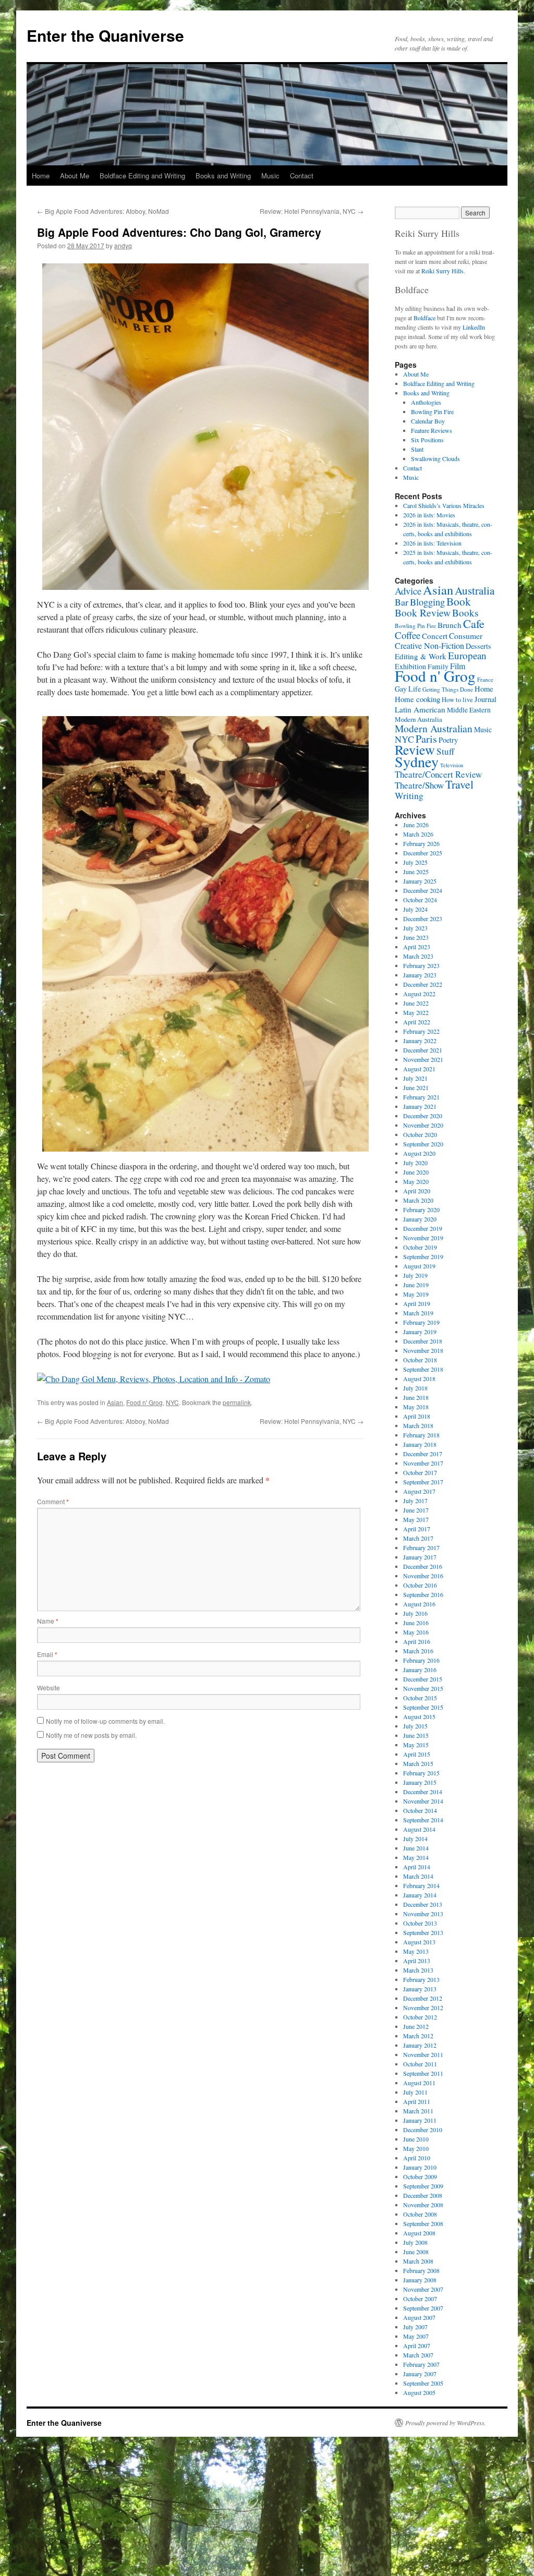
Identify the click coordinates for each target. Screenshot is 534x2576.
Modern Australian (434, 728)
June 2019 (416, 1285)
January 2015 (420, 1782)
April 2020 (417, 1191)
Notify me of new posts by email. (91, 1735)
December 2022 (423, 984)
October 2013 (420, 1923)
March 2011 (418, 2111)
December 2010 (423, 2130)
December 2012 (423, 1998)
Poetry (448, 740)
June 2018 (416, 1397)
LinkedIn (474, 327)
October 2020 (420, 1134)
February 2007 (421, 2364)
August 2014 (419, 1829)
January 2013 (420, 1989)
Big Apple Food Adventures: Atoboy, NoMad (103, 211)
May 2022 (416, 1012)
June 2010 (416, 2139)
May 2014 (416, 1857)
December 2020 (423, 1116)
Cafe (474, 623)
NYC (172, 1402)
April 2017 (417, 1529)
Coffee (408, 635)
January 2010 (420, 2167)
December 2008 (423, 2195)
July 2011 (415, 2092)
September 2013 (423, 1932)
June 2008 (416, 2252)
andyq (123, 245)
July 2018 (415, 1388)
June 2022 (416, 1003)
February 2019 (421, 1322)
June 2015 (416, 1735)
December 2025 (423, 853)
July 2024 (415, 909)
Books (465, 613)
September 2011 (423, 2073)
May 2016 (416, 1632)
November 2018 (423, 1350)
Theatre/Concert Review (438, 774)
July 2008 (415, 2242)
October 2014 (420, 1810)
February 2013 (421, 1979)
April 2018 (417, 1416)
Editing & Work (421, 656)
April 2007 (417, 2345)
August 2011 (419, 2083)
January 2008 (420, 2280)
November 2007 (423, 2289)
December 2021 (423, 1050)
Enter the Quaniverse (105, 35)
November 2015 (423, 1688)
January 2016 (420, 1670)
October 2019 (420, 1247)
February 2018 (421, 1435)
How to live (457, 700)
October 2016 (420, 1585)
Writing (409, 795)
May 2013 (416, 1951)
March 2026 (418, 834)
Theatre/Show (419, 785)
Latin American (420, 709)
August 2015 (419, 1716)
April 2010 (417, 2158)
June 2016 (416, 1623)
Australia (475, 590)
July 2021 (415, 1078)
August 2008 (419, 2233)
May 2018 (416, 1407)
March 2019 (418, 1313)
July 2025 (415, 862)
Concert (435, 636)
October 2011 (420, 2064)
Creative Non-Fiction (429, 645)
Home (41, 176)
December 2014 (423, 1792)
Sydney (417, 761)
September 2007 (423, 2308)
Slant (417, 449)
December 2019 (423, 1228)
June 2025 (416, 872)
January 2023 (420, 975)
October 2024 (420, 900)
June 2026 (416, 825)
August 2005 (419, 2392)
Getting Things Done (448, 689)
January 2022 (420, 1041)
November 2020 (423, 1125)
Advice (408, 591)
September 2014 (423, 1820)
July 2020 (415, 1163)
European (467, 655)
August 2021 (419, 1069)
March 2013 (418, 1970)
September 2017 (423, 1482)
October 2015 (420, 1698)
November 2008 (423, 2205)
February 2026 (421, 843)
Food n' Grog (144, 1402)
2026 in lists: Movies (429, 515)
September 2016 (423, 1594)
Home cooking (417, 699)
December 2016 (423, 1566)
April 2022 (417, 1022)
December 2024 (423, 890)
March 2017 (418, 1538)
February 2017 (421, 1547)
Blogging (427, 602)
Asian (115, 1402)
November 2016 (423, 1576)
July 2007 (415, 2327)
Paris (426, 739)
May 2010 (416, 2148)
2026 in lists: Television (432, 543)
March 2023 (418, 956)
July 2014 (415, 1839)
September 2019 (423, 1256)
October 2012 (420, 2017)
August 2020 (419, 1153)
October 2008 (420, 2214)
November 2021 (423, 1059)
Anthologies (426, 402)
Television (452, 765)
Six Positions (427, 440)
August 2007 (419, 2317)
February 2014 (421, 1885)
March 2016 (418, 1651)
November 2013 (423, 1914)
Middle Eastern (469, 710)
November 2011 (423, 2054)
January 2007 (420, 2374)
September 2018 (423, 1369)
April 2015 (417, 1754)
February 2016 (421, 1660)
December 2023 (423, 918)
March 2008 (418, 2261)
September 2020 (423, 1144)
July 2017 (415, 1501)
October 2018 (420, 1360)
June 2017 (416, 1510)
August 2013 (419, 1942)
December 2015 (423, 1679)
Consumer (466, 636)
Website (48, 1688)
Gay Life (408, 689)
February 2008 (421, 2270)
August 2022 (419, 994)
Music (270, 176)
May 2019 (416, 1294)
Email (47, 1654)
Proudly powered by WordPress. (446, 2423)
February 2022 (421, 1031)
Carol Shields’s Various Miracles (444, 505)
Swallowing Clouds (435, 458)
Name (48, 1621)
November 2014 (423, 1801)
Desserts (478, 646)
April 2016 (417, 1641)
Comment (53, 1501)
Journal (486, 699)
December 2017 (423, 1454)
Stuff (445, 751)
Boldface (424, 318)
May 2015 (416, 1745)
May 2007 (416, 2336)
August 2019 (419, 1266)
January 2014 (420, 1895)
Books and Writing (223, 176)
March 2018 (418, 1425)
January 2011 (420, 2120)
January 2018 (420, 1444)
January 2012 (420, 2045)
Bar (402, 602)
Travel (459, 784)
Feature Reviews (432, 430)
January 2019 (420, 1332)
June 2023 (416, 937)
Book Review (423, 612)
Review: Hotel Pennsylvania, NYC (312, 211)
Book (459, 601)
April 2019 (417, 1303)
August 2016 (419, 1604)
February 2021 (421, 1097)
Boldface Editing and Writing (142, 176)
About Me (75, 176)
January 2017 (420, 1557)
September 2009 (423, 2186)
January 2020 (420, 1219)
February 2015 (421, 1773)
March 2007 (418, 2355)
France (485, 679)
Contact (302, 176)
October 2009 (420, 2176)
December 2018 (423, 1341)
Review (415, 749)
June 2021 (416, 1087)
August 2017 (419, 1491)
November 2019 (423, 1238)
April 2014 (417, 1867)
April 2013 (417, 1961)
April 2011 (417, 2101)
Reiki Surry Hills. (443, 271)
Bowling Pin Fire (432, 412)
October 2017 (420, 1472)
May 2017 (416, 1519)
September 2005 (423, 2383)
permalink (237, 1402)
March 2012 (418, 2036)
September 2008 (423, 2223)
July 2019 (415, 1275)
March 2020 (418, 1200)
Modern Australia (418, 719)
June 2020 (416, 1172)
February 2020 (421, 1210)
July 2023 (415, 928)
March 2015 (418, 1763)
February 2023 (421, 965)
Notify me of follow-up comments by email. (105, 1721)
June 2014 (416, 1848)
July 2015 (415, 1726)
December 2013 (423, 1904)
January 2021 (420, 1106)
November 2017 (423, 1463)
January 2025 (420, 881)
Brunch (450, 625)
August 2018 (419, 1378)
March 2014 (418, 1876)
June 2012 (416, 2026)
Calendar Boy (428, 421)
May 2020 (416, 1181)
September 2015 (423, 1707)
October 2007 (420, 2299)
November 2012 (423, 2007)
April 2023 (417, 947)
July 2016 (415, 1613)
